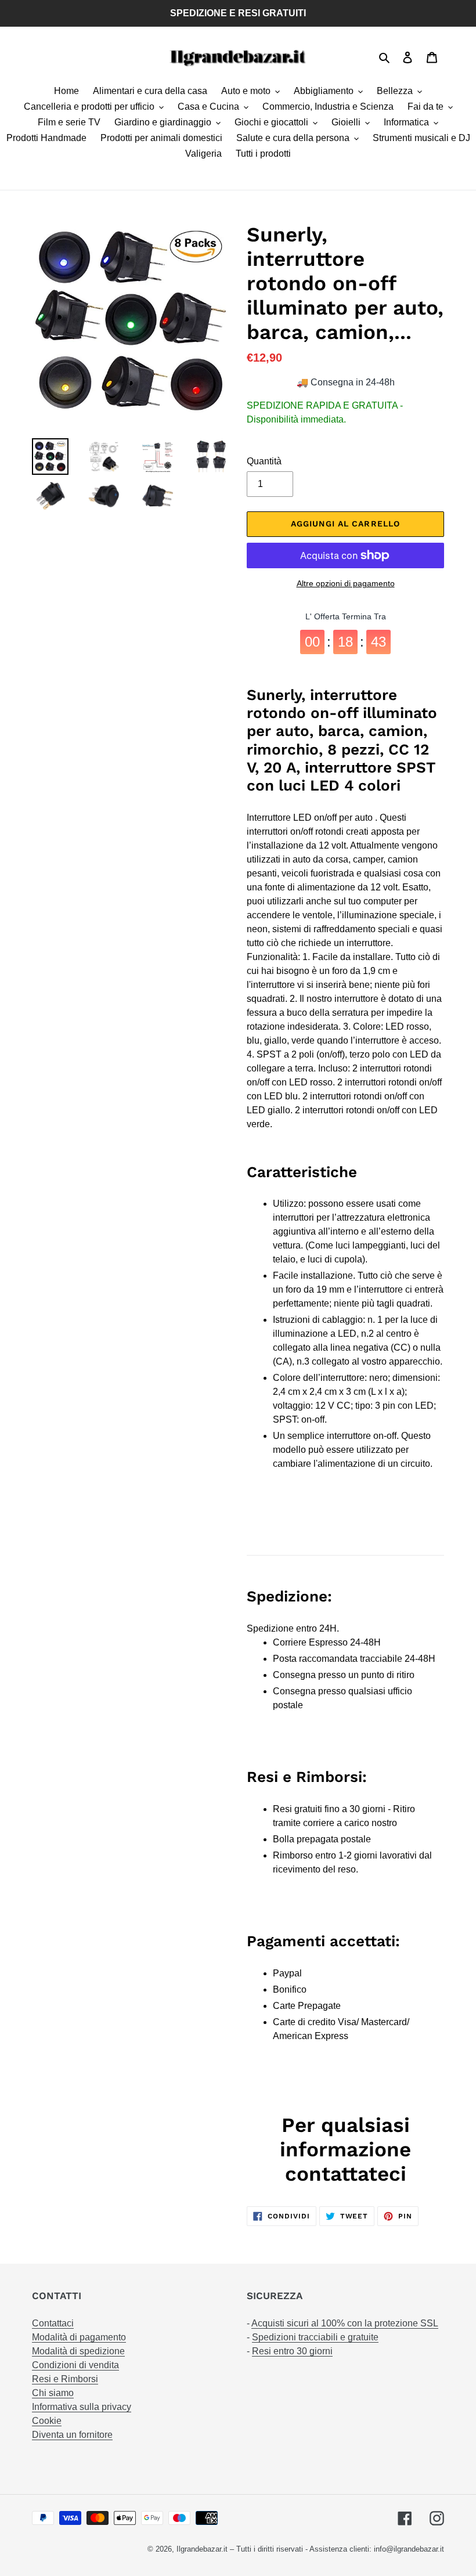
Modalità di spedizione (78, 2351)
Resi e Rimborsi (65, 2379)
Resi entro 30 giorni (292, 2351)
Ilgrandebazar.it (202, 2549)
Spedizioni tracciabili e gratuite (315, 2337)
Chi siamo (53, 2393)
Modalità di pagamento (79, 2337)
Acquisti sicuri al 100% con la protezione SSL (345, 2323)
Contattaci (53, 2323)
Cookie (47, 2421)
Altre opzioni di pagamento (346, 583)
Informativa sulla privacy (82, 2407)
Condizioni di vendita (75, 2365)
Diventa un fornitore (72, 2435)
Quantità (264, 461)
